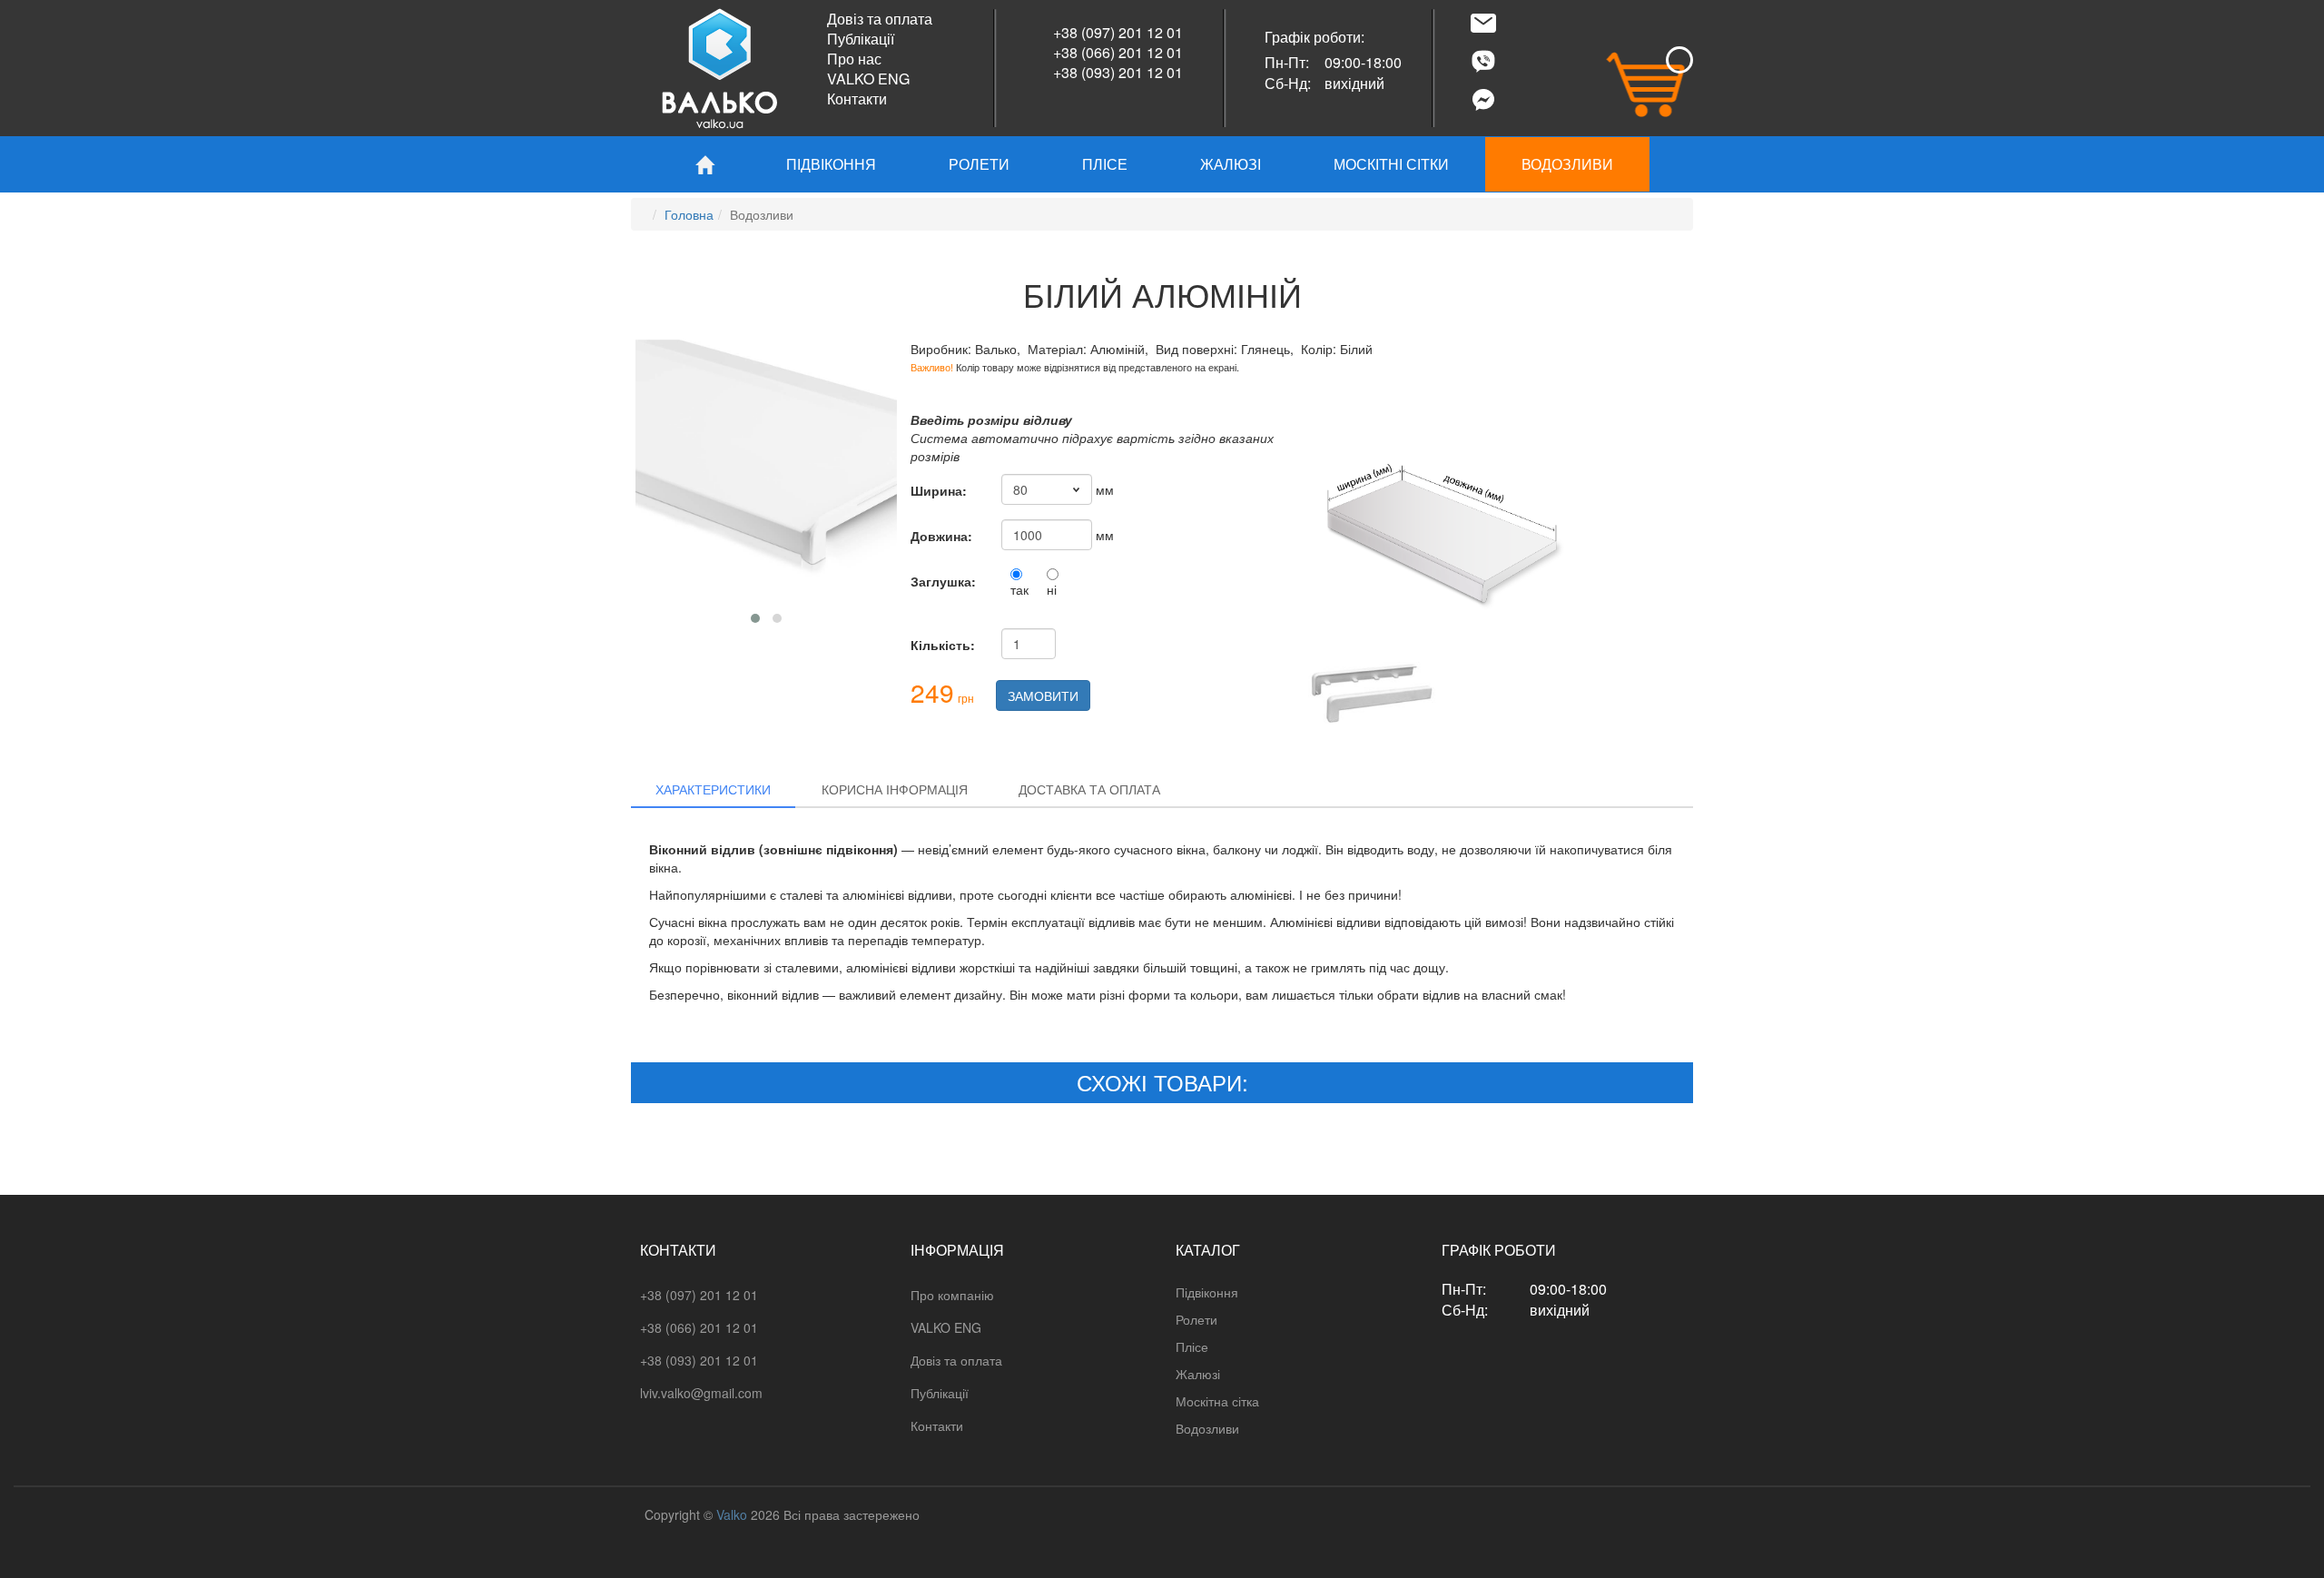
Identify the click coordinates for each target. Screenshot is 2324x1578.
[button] (755, 618)
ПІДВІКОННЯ (831, 164)
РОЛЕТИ (979, 164)
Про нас (854, 59)
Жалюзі (1198, 1374)
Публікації (861, 39)
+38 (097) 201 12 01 (1118, 32)
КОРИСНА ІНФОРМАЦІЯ (895, 789)
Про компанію (952, 1295)
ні (1052, 589)
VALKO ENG (868, 79)
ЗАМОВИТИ (1043, 695)
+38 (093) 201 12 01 (1118, 72)
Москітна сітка (1217, 1401)
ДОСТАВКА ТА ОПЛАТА (1089, 789)
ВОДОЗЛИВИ (1567, 164)
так (1019, 589)
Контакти (857, 99)
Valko (732, 1514)
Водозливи (1207, 1428)
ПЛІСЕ (1105, 164)
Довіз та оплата (880, 19)
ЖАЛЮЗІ (1231, 164)
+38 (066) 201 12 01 (1118, 52)
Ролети (1196, 1319)
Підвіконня (1207, 1292)
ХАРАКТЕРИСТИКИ (713, 789)
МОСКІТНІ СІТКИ (1391, 164)
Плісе (1192, 1346)
